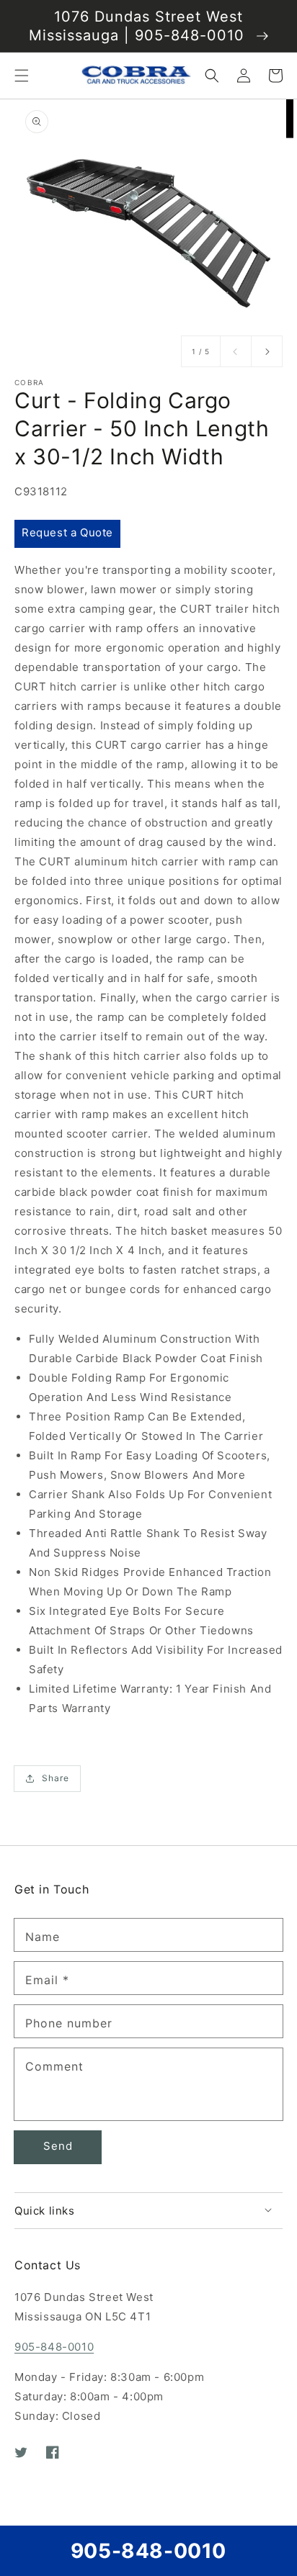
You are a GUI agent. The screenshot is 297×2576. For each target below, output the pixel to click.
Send (58, 2146)
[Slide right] (267, 351)
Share (56, 1778)
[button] (22, 76)
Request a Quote (67, 532)
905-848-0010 (54, 2347)
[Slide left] (236, 351)
